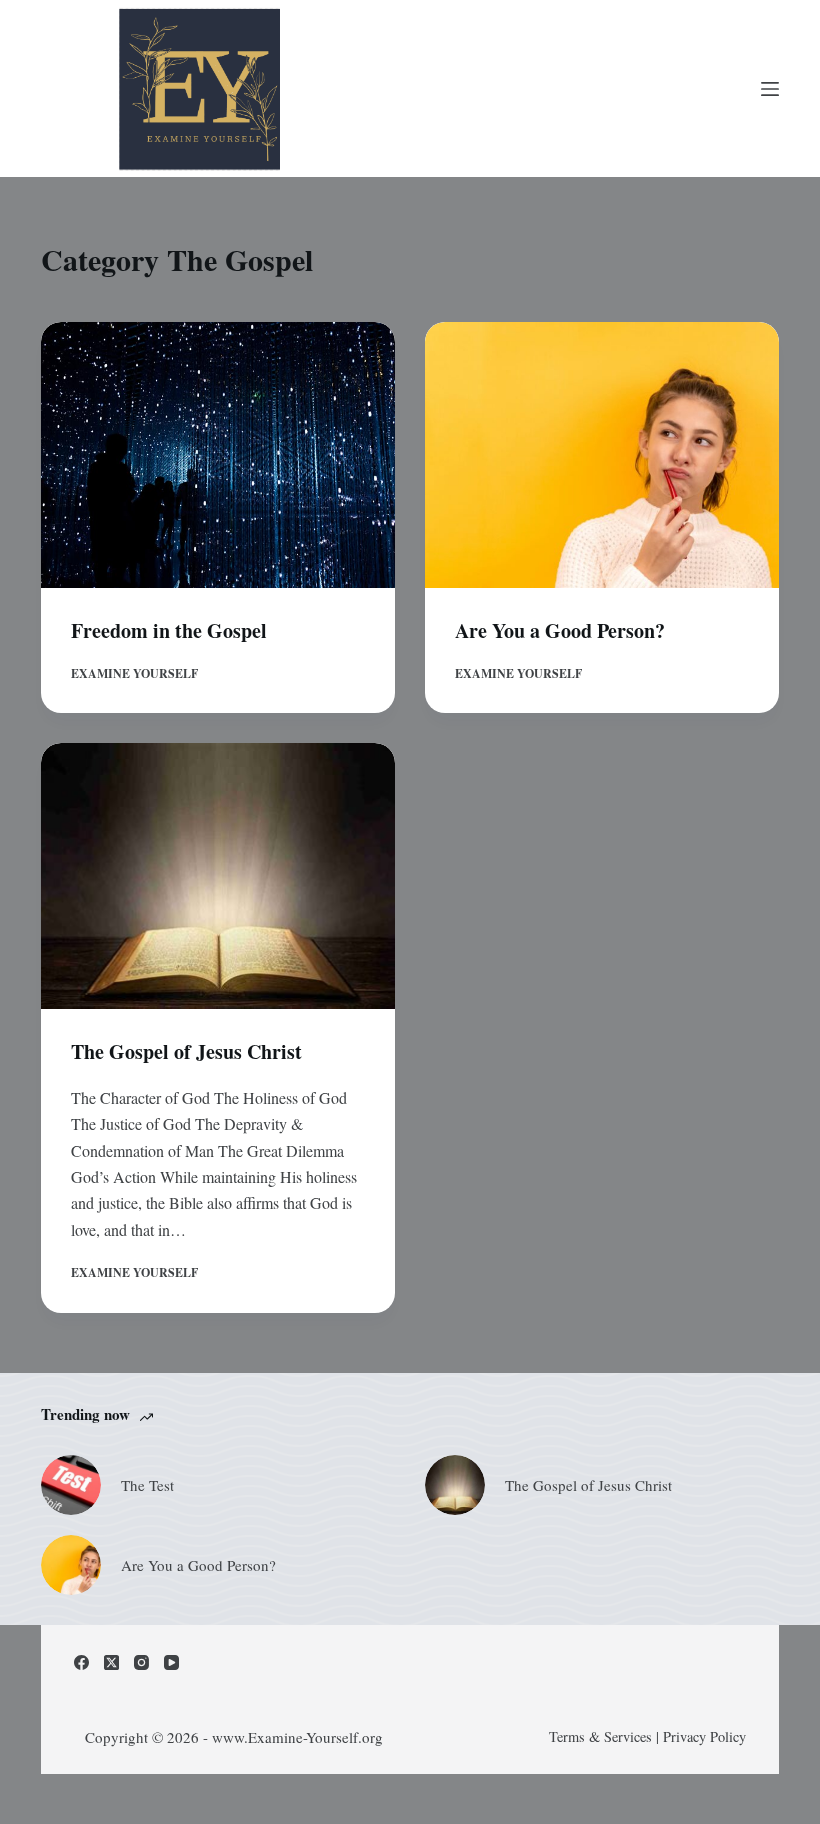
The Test (147, 1485)
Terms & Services (600, 1736)
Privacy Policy (704, 1736)
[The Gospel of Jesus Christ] (218, 876)
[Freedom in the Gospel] (218, 455)
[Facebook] (81, 1662)
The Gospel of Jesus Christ (186, 1051)
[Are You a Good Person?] (602, 455)
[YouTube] (171, 1662)
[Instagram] (141, 1662)
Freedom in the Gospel (169, 630)
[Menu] (770, 89)
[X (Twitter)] (111, 1662)
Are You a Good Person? (560, 630)
